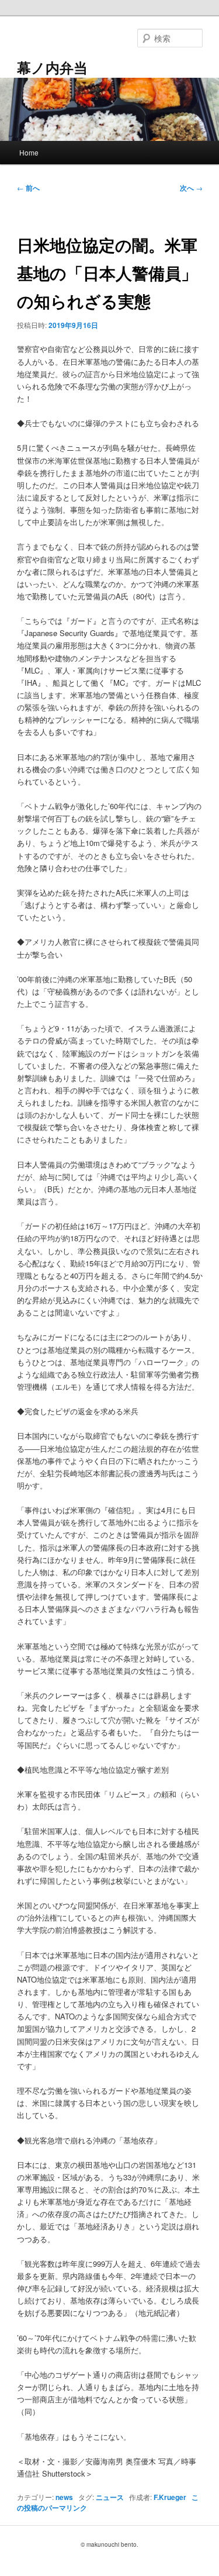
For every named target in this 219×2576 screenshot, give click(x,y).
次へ (191, 188)
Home (29, 152)
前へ (28, 188)
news (64, 2497)
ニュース (110, 2497)
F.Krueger (170, 2497)
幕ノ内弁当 (52, 67)
